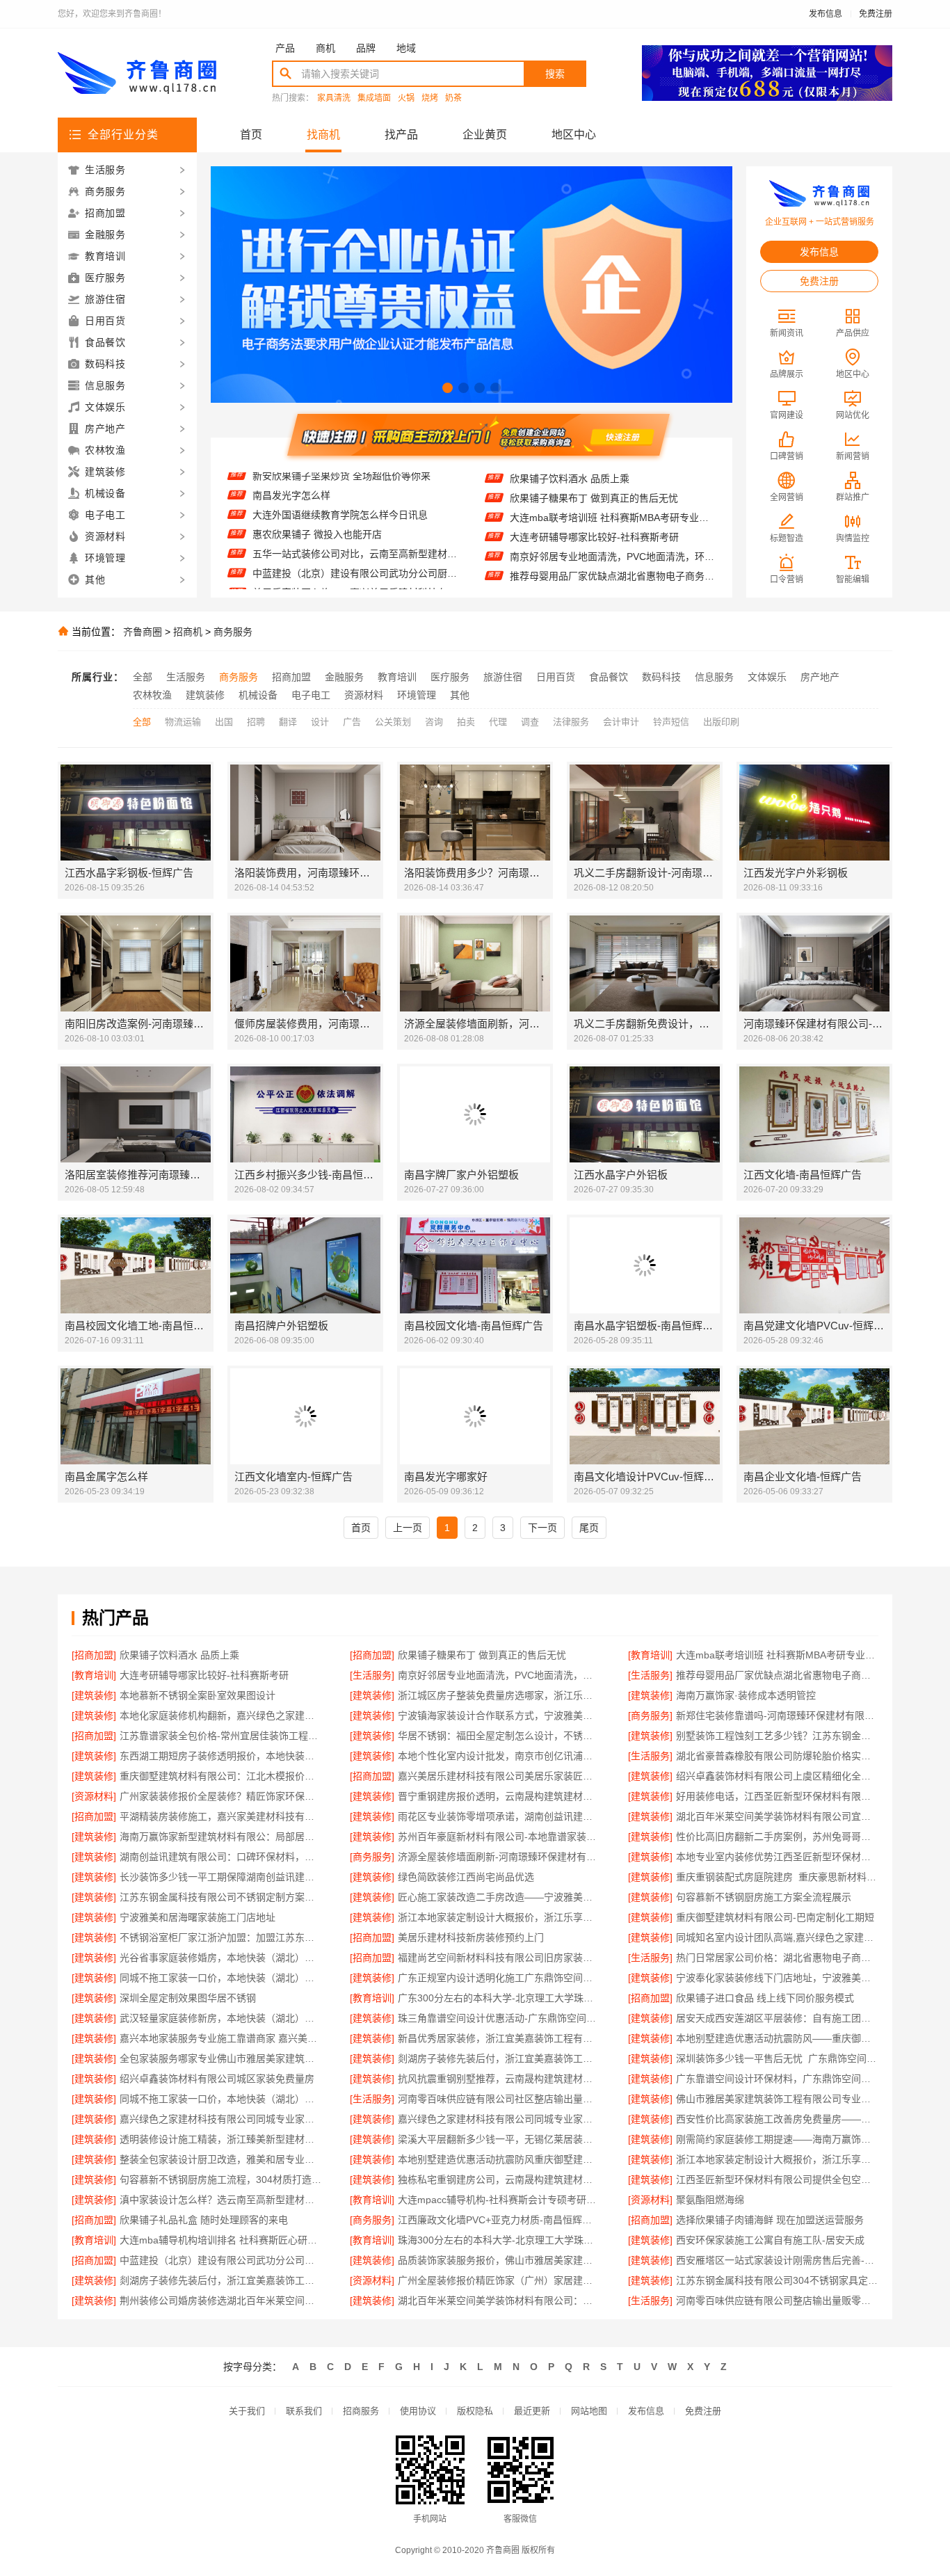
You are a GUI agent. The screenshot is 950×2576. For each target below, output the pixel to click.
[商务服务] (650, 1715)
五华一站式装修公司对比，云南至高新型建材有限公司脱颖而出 (355, 512)
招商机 (188, 632)
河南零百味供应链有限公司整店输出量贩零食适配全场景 (777, 2301)
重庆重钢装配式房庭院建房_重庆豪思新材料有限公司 (777, 1877)
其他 (460, 695)
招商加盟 (291, 677)
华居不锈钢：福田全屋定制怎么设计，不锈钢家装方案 (499, 1736)
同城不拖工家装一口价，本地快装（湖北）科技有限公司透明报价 (221, 1978)
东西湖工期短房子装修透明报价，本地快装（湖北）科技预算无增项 (221, 1756)
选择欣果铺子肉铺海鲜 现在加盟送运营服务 (770, 2220)
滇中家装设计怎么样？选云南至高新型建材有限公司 (221, 2200)
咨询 (434, 722)
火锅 (406, 98)
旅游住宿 (503, 677)
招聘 (256, 722)
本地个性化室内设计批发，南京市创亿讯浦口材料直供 (499, 1756)
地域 (406, 48)
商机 (325, 48)
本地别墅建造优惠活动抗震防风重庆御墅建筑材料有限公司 (499, 2159)
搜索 (555, 74)
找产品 (401, 135)
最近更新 (532, 2411)
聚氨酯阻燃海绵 (710, 2200)
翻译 (288, 722)
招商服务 (361, 2411)
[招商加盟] (94, 1655)
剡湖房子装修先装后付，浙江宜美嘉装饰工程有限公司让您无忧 (499, 2058)
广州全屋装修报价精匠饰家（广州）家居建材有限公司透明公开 (499, 2280)
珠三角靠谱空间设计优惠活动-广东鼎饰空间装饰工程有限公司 (499, 2018)
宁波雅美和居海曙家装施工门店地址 (198, 1917)
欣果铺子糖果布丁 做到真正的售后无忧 (482, 1655)
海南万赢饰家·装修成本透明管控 (746, 1695)
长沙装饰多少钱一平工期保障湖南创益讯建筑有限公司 (221, 1877)
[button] (448, 388)
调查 (530, 722)
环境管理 (417, 695)
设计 (320, 722)
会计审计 (621, 722)
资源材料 (364, 695)
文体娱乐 (767, 677)
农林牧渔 (152, 695)
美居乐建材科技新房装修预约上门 (471, 1937)
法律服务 (571, 722)
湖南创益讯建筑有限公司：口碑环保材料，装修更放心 (221, 1857)
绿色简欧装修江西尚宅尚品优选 (466, 1877)
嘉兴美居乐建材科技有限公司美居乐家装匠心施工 (499, 1776)
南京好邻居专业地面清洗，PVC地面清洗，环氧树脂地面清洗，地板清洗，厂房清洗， (612, 517)
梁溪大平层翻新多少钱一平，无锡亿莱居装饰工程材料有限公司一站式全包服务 (499, 2139)
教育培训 (397, 677)
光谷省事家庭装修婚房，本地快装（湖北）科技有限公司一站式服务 (221, 1958)
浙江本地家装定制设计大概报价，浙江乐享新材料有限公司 (499, 1917)
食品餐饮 (609, 677)
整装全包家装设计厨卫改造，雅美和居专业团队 (221, 2159)
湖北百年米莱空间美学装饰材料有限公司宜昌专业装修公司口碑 (777, 1816)
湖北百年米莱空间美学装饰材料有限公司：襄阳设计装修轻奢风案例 (499, 2301)
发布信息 (826, 14)
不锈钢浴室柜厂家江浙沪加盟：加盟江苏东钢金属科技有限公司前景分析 (221, 1937)
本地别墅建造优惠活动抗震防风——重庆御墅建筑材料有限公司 (777, 2038)
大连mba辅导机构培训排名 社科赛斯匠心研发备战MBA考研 (221, 2240)
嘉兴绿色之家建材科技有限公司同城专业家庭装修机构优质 (221, 2119)
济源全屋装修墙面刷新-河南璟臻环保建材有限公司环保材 (499, 1857)
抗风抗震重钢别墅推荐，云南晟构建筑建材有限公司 (499, 2079)
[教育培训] (650, 1655)
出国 (224, 722)
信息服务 (714, 677)
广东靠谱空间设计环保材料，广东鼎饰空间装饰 (777, 2079)
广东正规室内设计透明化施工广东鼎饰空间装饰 (499, 1978)
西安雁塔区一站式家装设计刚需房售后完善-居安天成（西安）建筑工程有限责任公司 (777, 2260)
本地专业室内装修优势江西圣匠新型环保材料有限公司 (777, 1857)
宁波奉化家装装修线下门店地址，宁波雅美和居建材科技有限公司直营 (777, 1978)
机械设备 (258, 695)
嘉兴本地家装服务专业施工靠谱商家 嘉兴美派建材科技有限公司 (221, 2038)
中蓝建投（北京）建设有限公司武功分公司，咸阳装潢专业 (221, 2260)
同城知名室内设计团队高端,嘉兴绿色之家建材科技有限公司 (777, 1937)
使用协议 (418, 2411)
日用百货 (556, 677)
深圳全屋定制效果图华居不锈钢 (188, 1998)
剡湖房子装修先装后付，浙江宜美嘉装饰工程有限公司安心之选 (221, 2280)
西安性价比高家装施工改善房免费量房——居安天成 (777, 2119)
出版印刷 (721, 722)
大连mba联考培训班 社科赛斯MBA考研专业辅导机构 (612, 478)
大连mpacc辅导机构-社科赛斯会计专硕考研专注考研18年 (499, 2200)
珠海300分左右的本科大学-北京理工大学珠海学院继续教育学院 (499, 2240)
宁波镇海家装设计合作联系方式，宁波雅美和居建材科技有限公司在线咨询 (499, 1715)
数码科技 (661, 677)
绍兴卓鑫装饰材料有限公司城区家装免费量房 (217, 2079)
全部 (143, 677)
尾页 (589, 1528)
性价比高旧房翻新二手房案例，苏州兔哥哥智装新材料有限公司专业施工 (777, 1837)
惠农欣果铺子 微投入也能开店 (317, 493)
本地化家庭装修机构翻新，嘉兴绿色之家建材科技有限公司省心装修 (221, 1715)
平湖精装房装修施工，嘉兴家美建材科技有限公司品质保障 (221, 1816)
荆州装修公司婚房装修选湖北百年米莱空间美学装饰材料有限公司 (221, 2301)
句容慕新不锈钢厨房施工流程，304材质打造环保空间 (221, 2179)
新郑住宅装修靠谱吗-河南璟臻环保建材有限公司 (777, 1715)
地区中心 (574, 135)
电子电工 (311, 695)
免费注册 (876, 14)
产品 (285, 48)
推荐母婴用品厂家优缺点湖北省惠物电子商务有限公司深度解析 (612, 536)
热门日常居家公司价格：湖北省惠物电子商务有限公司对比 (777, 1958)
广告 (352, 722)
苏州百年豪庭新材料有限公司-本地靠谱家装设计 (499, 1837)
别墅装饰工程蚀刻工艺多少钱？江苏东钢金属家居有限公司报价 (777, 1736)
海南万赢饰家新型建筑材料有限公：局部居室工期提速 (221, 1837)
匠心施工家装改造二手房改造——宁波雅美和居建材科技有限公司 (499, 1897)
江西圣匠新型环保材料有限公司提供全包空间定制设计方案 (777, 2179)
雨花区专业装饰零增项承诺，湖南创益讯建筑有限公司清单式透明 (499, 1816)
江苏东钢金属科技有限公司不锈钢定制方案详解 (221, 1897)
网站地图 (589, 2411)
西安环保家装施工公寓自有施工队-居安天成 (770, 2240)
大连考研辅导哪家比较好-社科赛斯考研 (594, 497)
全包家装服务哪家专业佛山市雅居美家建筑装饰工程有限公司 (221, 2058)
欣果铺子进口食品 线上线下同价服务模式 (765, 1998)
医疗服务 (450, 677)
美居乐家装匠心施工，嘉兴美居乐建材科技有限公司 (355, 551)
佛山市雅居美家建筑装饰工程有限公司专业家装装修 (777, 2099)
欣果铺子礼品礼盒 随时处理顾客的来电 (204, 2220)
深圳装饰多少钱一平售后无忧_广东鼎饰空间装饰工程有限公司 (777, 2058)
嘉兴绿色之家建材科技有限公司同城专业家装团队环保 (499, 2119)
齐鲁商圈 (143, 632)
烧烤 (430, 98)
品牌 (366, 48)
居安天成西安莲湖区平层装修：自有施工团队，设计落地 (777, 2018)
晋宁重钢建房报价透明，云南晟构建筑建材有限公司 (499, 1796)
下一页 (542, 1528)
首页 (251, 135)
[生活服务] (372, 1675)
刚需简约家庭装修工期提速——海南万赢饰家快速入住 (777, 2139)
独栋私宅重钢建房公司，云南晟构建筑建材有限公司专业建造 (499, 2179)
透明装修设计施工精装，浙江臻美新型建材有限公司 (221, 2139)
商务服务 (233, 632)
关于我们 (247, 2411)
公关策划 (393, 722)
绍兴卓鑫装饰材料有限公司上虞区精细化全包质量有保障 (777, 1776)
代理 (498, 722)
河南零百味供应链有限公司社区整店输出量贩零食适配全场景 (499, 2099)
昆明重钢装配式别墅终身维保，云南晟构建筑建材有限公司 (355, 570)
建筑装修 (205, 695)
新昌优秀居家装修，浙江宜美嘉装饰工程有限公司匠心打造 (499, 2038)
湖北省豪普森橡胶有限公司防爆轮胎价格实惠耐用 (777, 1756)
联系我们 (304, 2411)
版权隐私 (475, 2411)
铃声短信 (671, 722)
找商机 (323, 135)
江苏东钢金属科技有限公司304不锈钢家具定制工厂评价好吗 (777, 2280)
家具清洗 (334, 98)
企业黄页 (485, 135)
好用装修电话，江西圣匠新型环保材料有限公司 (777, 1796)
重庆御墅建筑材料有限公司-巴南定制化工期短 (775, 1917)
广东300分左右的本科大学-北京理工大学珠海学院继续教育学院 (499, 1998)
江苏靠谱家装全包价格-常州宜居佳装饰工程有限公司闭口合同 (221, 1736)
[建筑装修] (94, 1695)
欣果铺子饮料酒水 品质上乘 (179, 1655)
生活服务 (186, 677)
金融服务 (344, 677)
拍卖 (466, 722)
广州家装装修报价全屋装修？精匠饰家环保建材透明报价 (221, 1796)
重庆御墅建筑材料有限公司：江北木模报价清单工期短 (221, 1776)
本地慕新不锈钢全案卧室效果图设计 (588, 556)
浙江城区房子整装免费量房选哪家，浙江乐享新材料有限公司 (612, 575)
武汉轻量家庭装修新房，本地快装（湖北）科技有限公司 (221, 2018)
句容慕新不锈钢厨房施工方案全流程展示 (764, 1897)
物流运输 (183, 722)
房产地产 (820, 677)
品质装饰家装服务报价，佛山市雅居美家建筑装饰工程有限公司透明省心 (499, 2260)
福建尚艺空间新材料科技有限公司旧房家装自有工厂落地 (499, 1958)
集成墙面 (374, 98)
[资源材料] (94, 1796)
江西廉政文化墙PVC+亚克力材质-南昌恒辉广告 (499, 2220)
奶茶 (453, 98)
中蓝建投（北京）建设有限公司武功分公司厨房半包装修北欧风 (355, 531)
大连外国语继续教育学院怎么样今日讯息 (340, 473)
